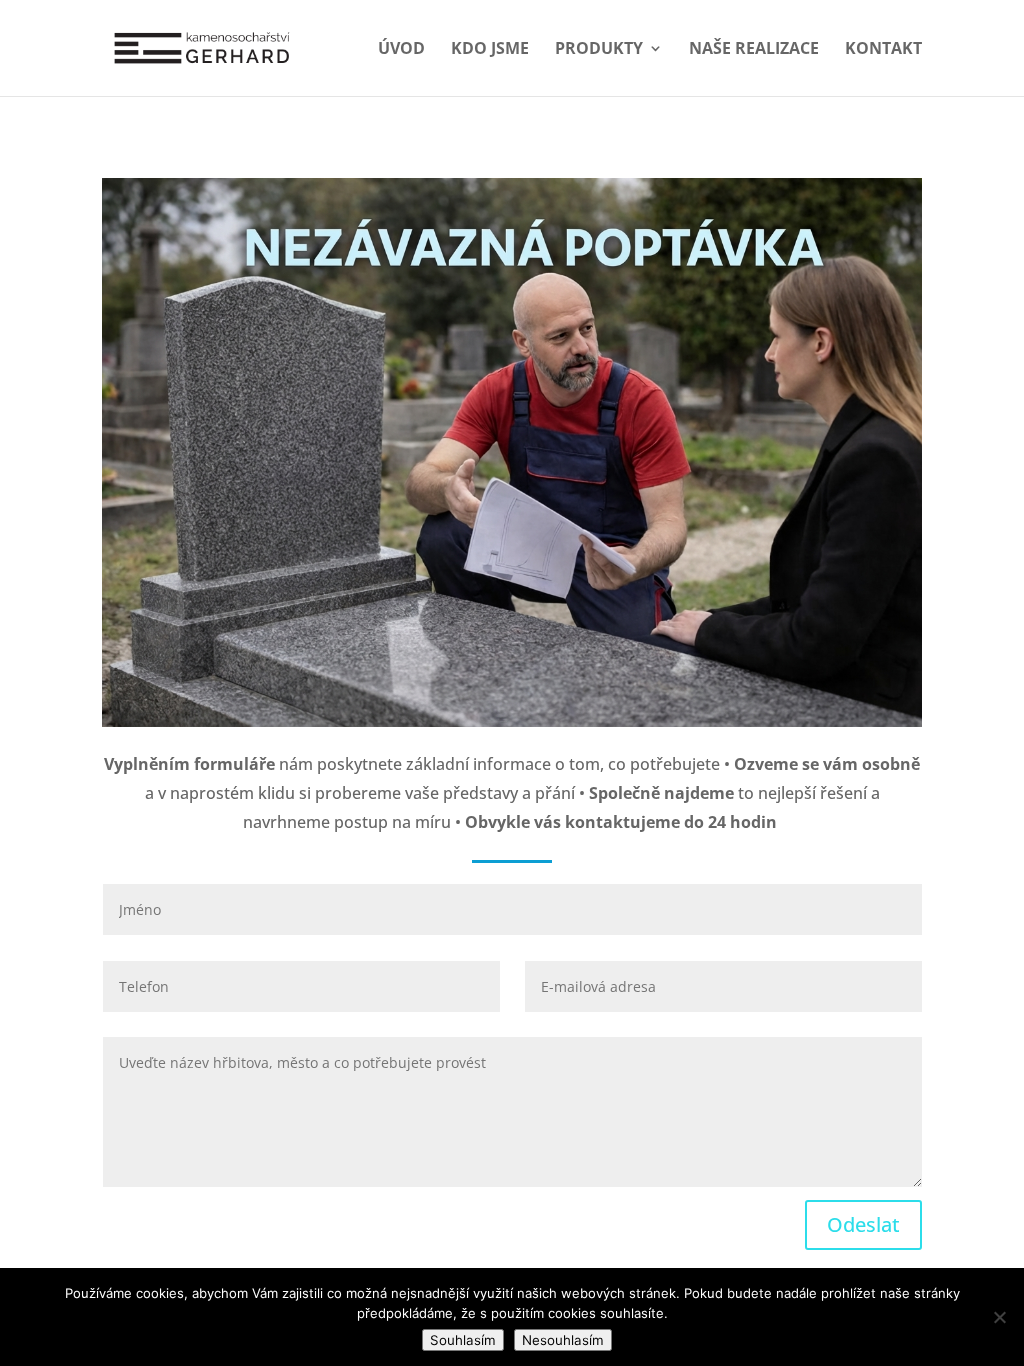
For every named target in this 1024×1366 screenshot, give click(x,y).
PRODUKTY (599, 50)
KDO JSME (490, 50)
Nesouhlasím (563, 1340)
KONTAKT (883, 50)
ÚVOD (401, 50)
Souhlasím (463, 1340)
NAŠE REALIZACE (754, 50)
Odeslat (863, 1224)
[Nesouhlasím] (999, 1317)
